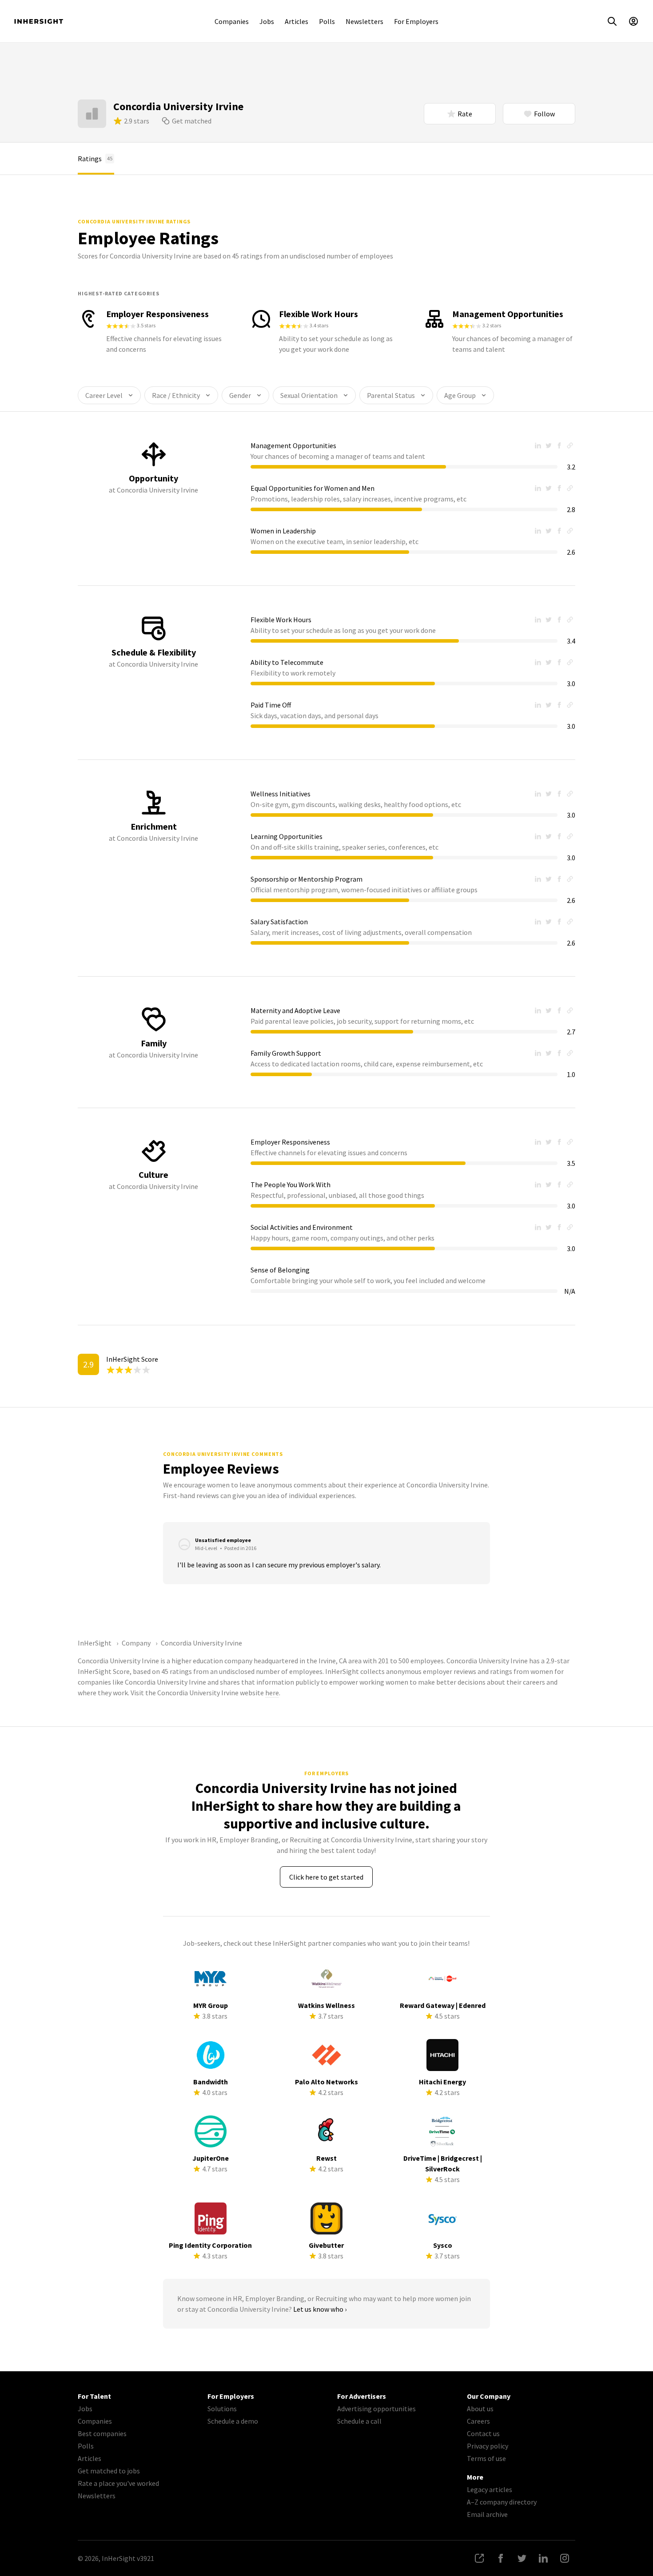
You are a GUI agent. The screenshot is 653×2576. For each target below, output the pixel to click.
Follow (544, 114)
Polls (327, 21)
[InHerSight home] (39, 21)
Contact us (483, 2433)
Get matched (192, 121)
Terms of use (486, 2458)
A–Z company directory (502, 2502)
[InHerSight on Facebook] (501, 2558)
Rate (465, 114)
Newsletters (364, 21)
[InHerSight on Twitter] (522, 2558)
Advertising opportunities (376, 2409)
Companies (232, 21)
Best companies (102, 2433)
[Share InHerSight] (479, 2558)
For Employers (416, 21)
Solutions (222, 2409)
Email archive (487, 2514)
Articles (297, 21)
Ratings (95, 159)
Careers (478, 2421)
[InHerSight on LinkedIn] (543, 2558)
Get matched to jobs (109, 2471)
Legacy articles (490, 2489)
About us (480, 2409)
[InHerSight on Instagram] (565, 2558)
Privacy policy (488, 2446)
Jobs (267, 21)
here (272, 1693)
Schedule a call (359, 2421)
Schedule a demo (233, 2421)
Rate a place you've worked (118, 2483)
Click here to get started (326, 1877)
